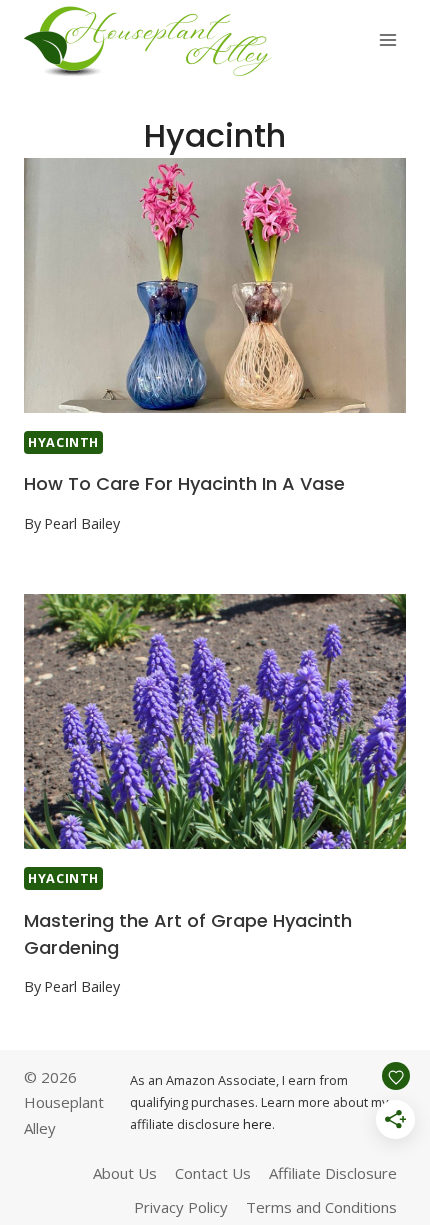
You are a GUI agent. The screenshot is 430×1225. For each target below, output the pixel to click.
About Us (125, 1173)
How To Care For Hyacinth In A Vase (184, 483)
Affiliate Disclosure (333, 1173)
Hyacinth (63, 442)
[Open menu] (387, 39)
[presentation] (215, 285)
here (257, 1124)
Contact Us (213, 1173)
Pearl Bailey (82, 523)
